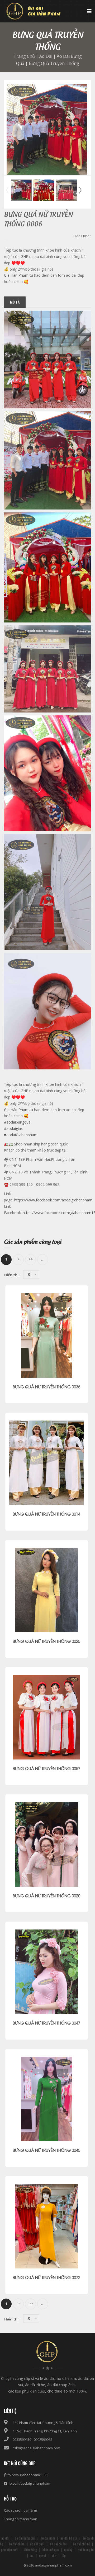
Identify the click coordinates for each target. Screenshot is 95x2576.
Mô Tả (15, 302)
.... (43, 1259)
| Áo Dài (44, 56)
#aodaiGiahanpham (21, 1135)
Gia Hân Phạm (16, 275)
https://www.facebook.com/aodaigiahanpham (53, 1200)
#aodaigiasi (14, 1128)
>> (31, 1259)
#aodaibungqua (17, 1122)
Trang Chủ (24, 56)
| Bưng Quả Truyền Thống (52, 63)
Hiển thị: (12, 1275)
